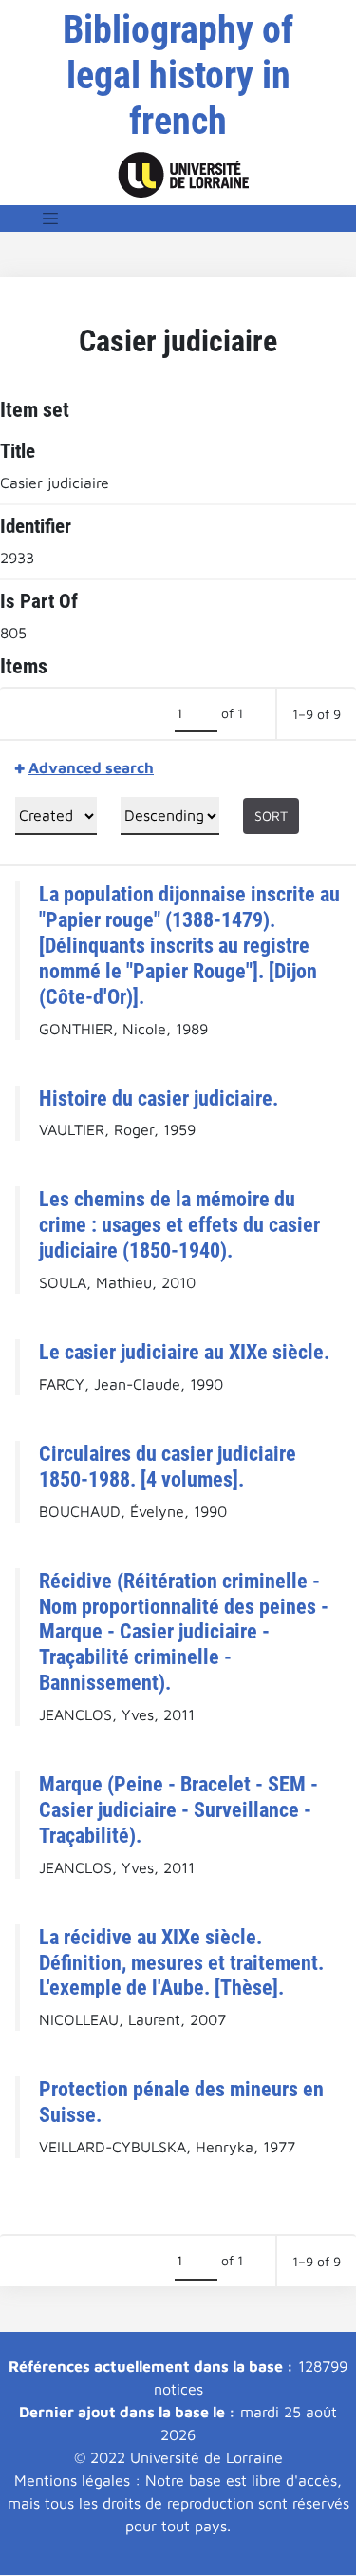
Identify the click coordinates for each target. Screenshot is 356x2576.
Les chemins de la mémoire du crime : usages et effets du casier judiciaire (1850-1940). (179, 1224)
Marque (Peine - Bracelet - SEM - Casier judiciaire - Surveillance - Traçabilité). (178, 1809)
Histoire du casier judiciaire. (159, 1098)
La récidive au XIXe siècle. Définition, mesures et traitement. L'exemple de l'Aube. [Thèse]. (181, 1962)
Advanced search (91, 767)
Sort (271, 815)
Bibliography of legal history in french (178, 76)
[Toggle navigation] (50, 218)
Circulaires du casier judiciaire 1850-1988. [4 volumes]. (168, 1466)
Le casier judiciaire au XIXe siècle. (184, 1352)
